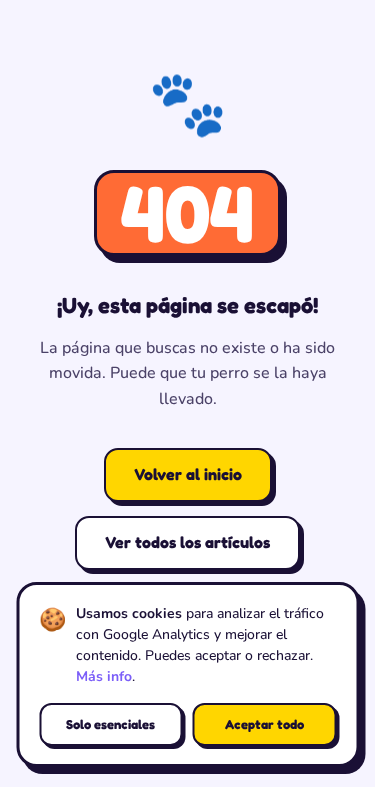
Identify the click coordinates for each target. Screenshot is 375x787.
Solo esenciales (110, 724)
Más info (104, 676)
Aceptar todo (264, 724)
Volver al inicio (188, 474)
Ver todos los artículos (187, 542)
